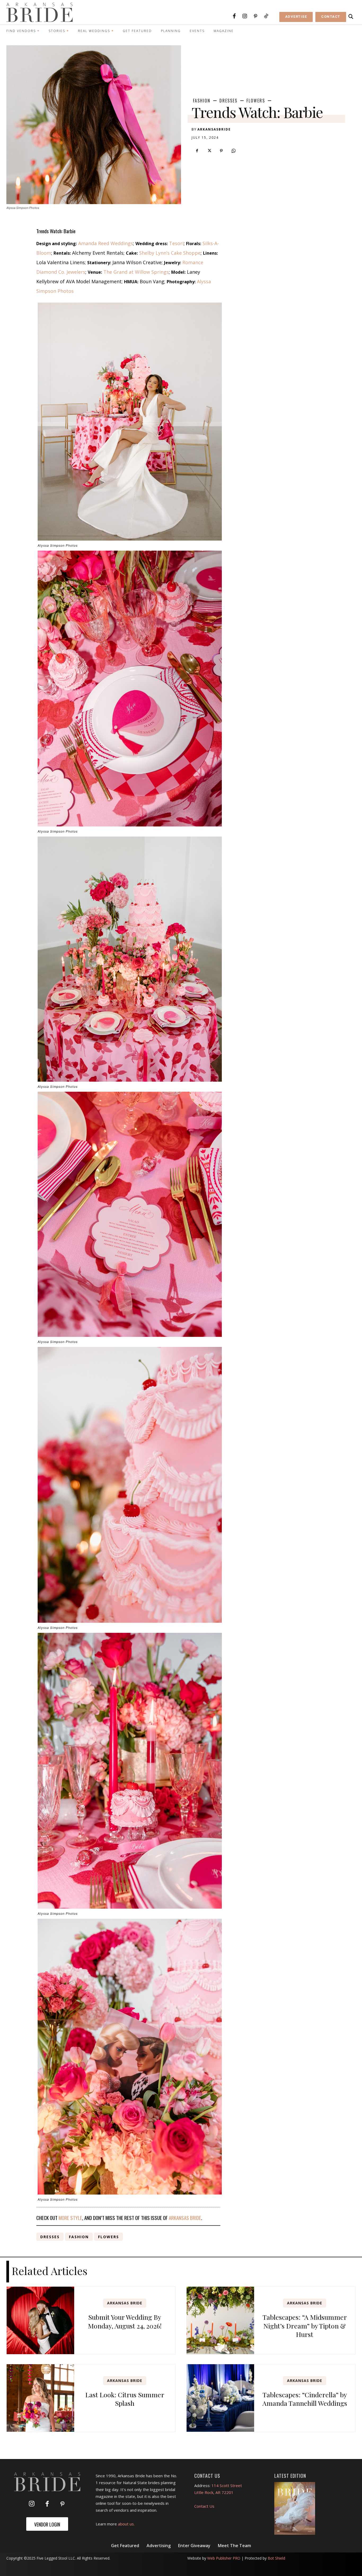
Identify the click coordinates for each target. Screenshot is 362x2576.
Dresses (228, 101)
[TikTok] (266, 16)
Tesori (176, 243)
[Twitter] (209, 151)
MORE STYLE (70, 2218)
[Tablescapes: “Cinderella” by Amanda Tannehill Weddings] (220, 2398)
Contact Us (204, 2506)
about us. (126, 2524)
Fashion (202, 101)
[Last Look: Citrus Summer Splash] (40, 2398)
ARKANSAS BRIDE (185, 2218)
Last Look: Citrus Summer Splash (125, 2399)
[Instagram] (245, 16)
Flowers (256, 101)
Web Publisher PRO (224, 2558)
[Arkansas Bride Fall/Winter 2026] (295, 2508)
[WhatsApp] (233, 151)
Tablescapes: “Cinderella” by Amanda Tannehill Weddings (305, 2399)
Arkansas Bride (125, 2303)
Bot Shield (276, 2558)
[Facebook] (234, 16)
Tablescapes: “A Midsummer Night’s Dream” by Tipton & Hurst (305, 2326)
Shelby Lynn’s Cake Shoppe (170, 253)
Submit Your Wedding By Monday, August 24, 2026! (125, 2321)
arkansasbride (214, 129)
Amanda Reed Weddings (106, 243)
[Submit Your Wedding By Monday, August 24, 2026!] (40, 2320)
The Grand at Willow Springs (136, 272)
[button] (351, 17)
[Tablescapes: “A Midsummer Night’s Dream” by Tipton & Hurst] (220, 2320)
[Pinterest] (255, 16)
